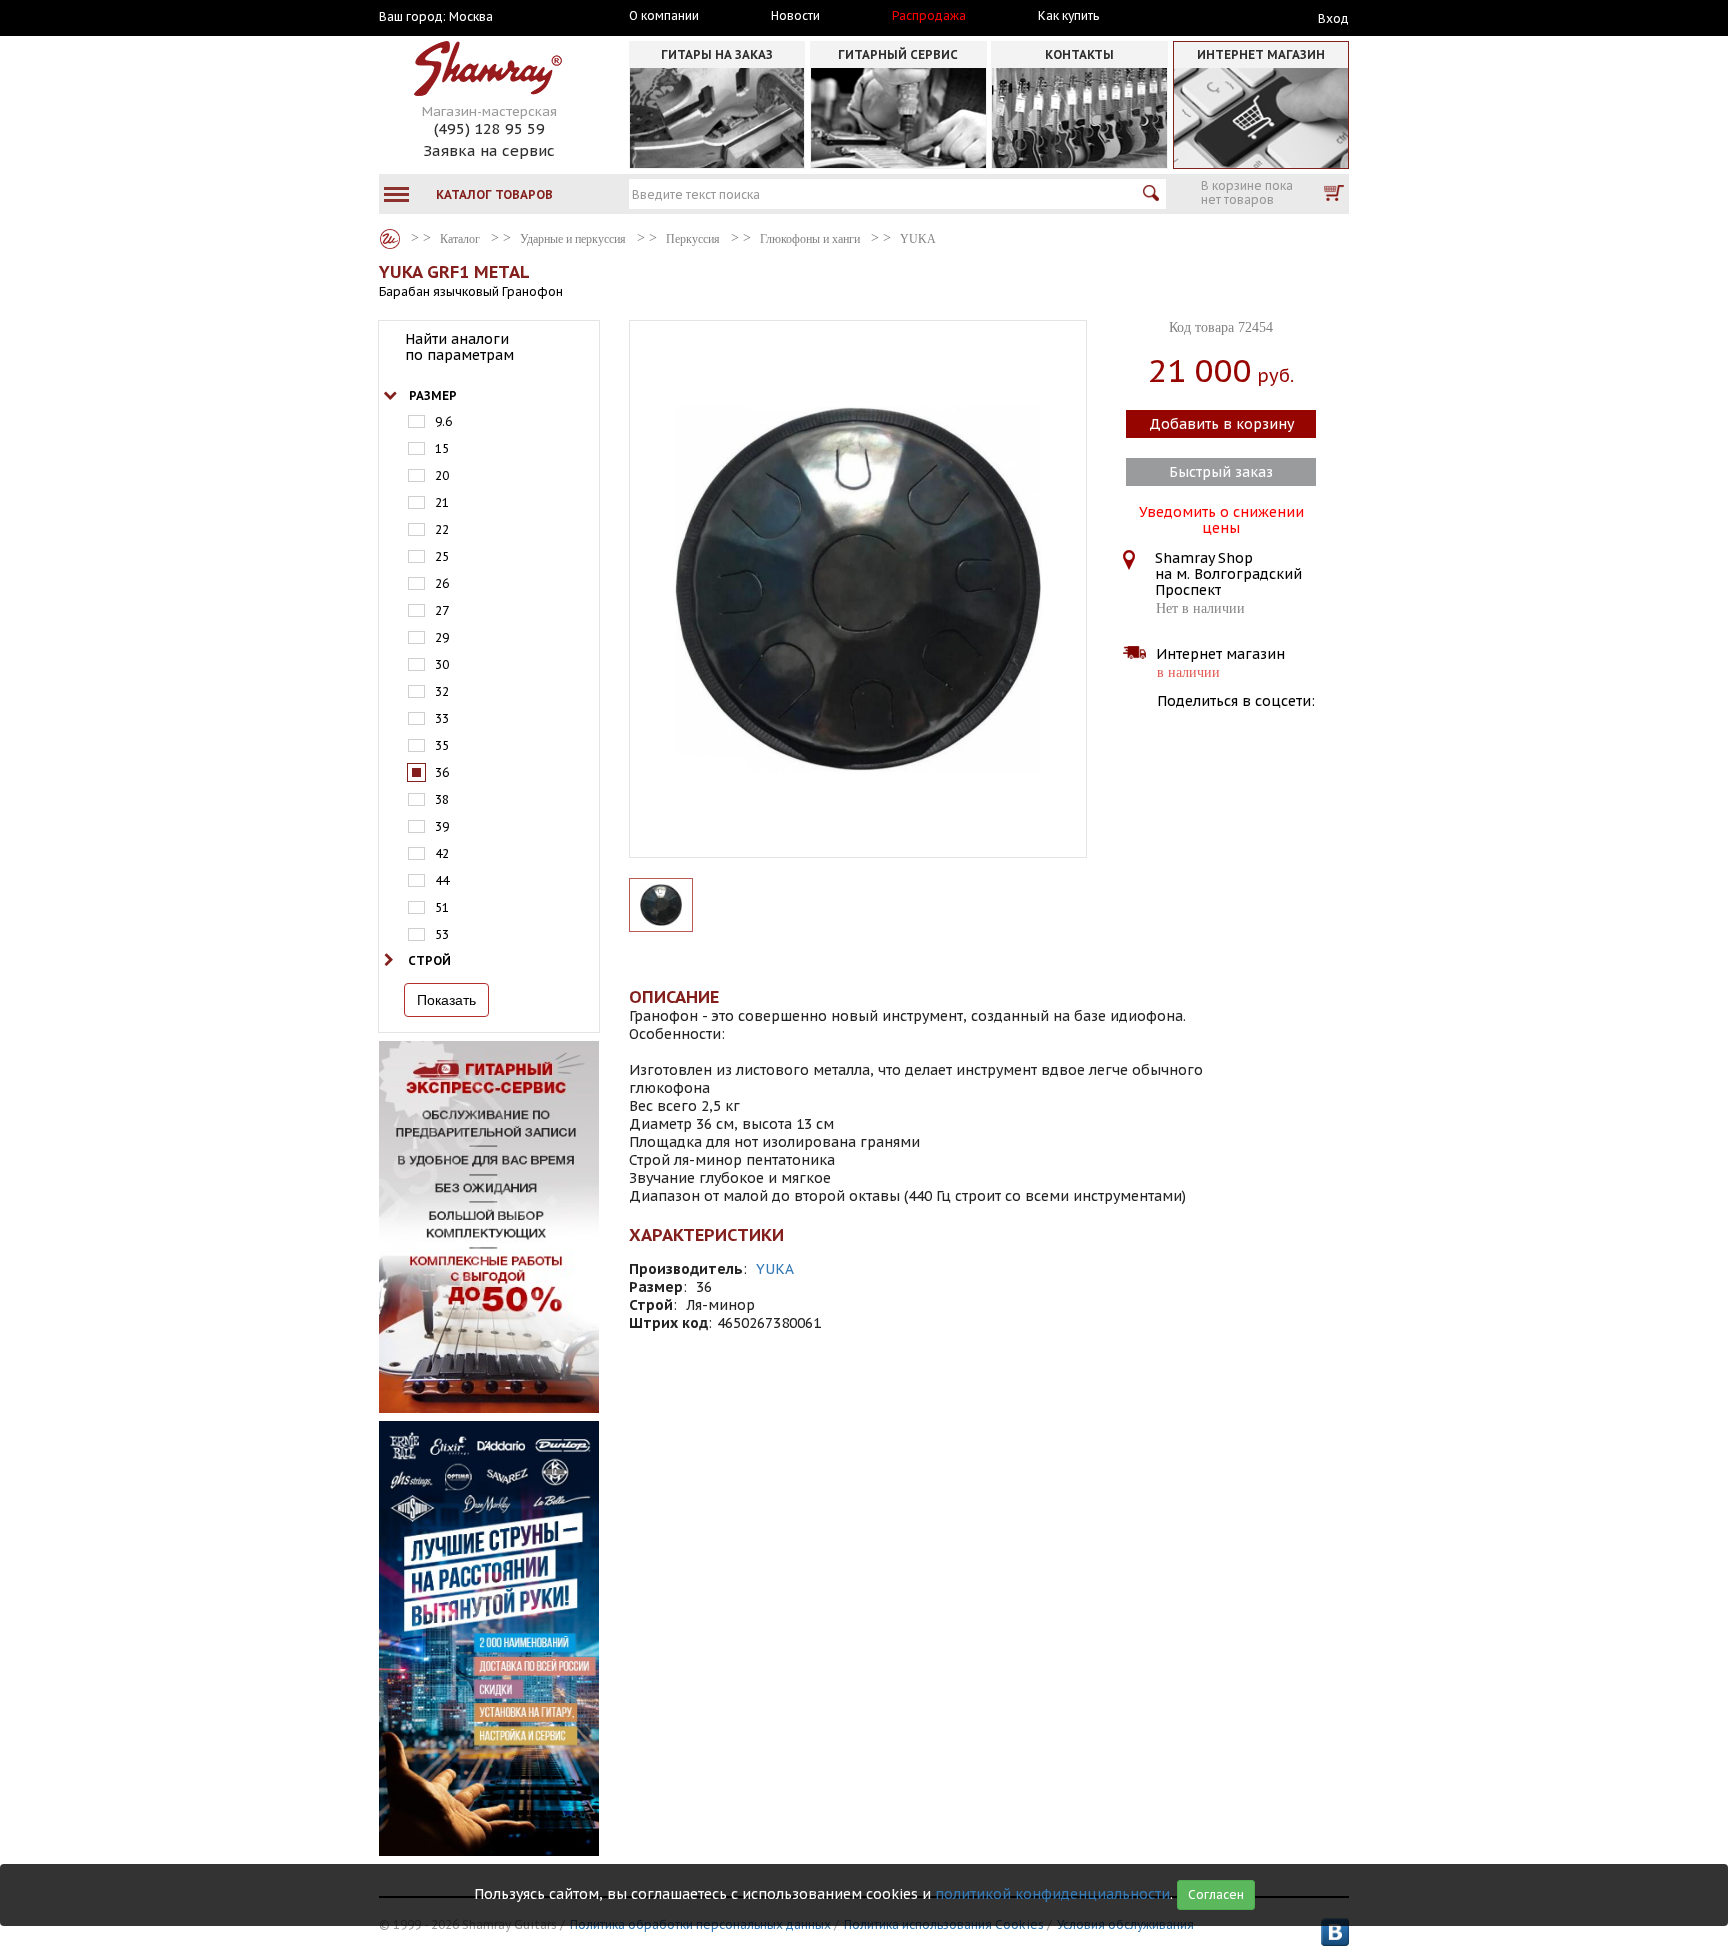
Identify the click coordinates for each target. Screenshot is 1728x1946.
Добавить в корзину (1221, 424)
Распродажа (929, 16)
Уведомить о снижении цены (1221, 518)
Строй (429, 960)
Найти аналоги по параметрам (459, 347)
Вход (1333, 18)
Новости (795, 16)
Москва (471, 17)
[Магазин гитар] (390, 239)
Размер (433, 395)
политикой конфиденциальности (1052, 1894)
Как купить (1068, 16)
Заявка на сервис (489, 150)
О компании (664, 16)
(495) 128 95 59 (489, 128)
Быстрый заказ (1221, 472)
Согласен (1216, 1894)
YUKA (775, 1269)
